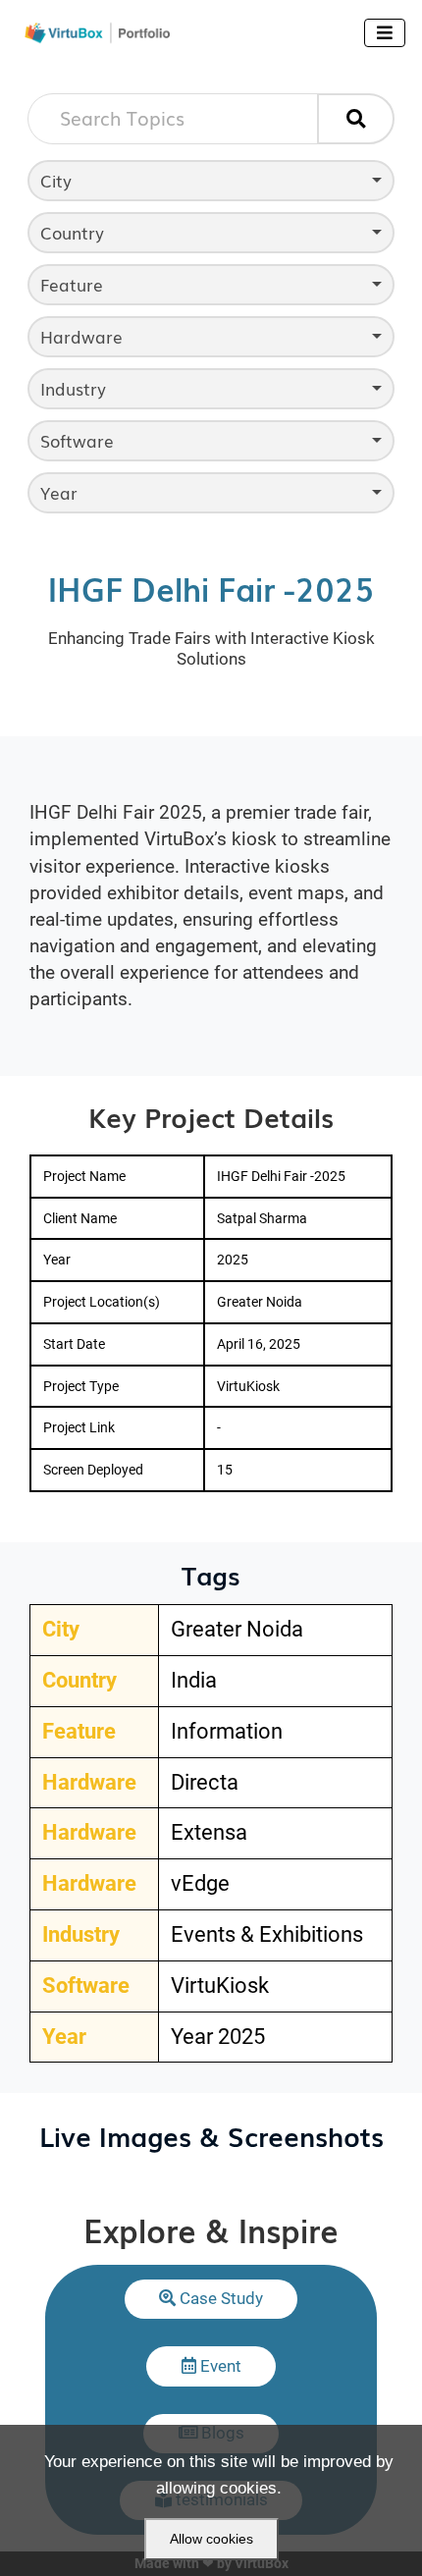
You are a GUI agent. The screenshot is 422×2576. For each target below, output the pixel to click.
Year (59, 492)
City (56, 180)
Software (77, 440)
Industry (73, 388)
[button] (211, 2299)
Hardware (81, 336)
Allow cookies (211, 2539)
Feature (72, 284)
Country (72, 232)
